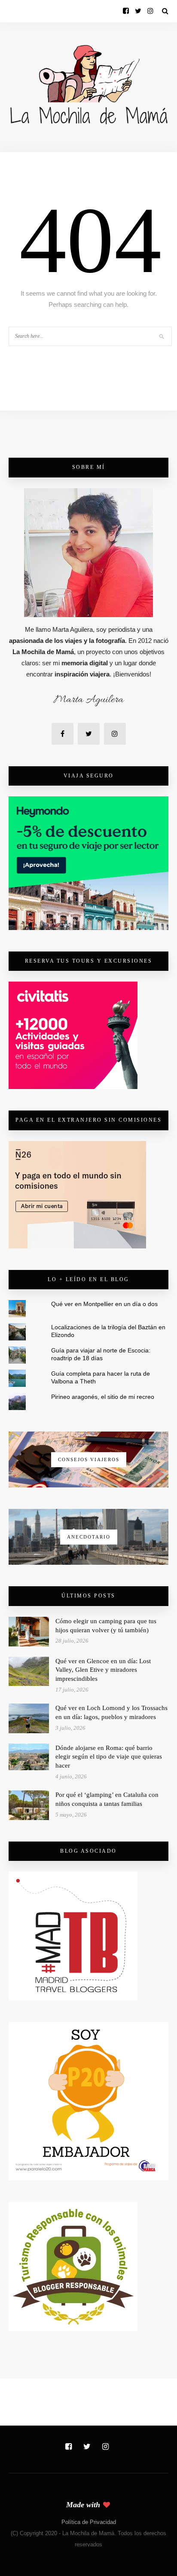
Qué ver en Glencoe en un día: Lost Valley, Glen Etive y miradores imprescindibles (103, 1670)
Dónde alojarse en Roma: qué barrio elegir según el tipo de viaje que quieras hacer (109, 1757)
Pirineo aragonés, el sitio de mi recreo (103, 1397)
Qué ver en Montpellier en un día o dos (104, 1304)
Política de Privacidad (89, 2522)
